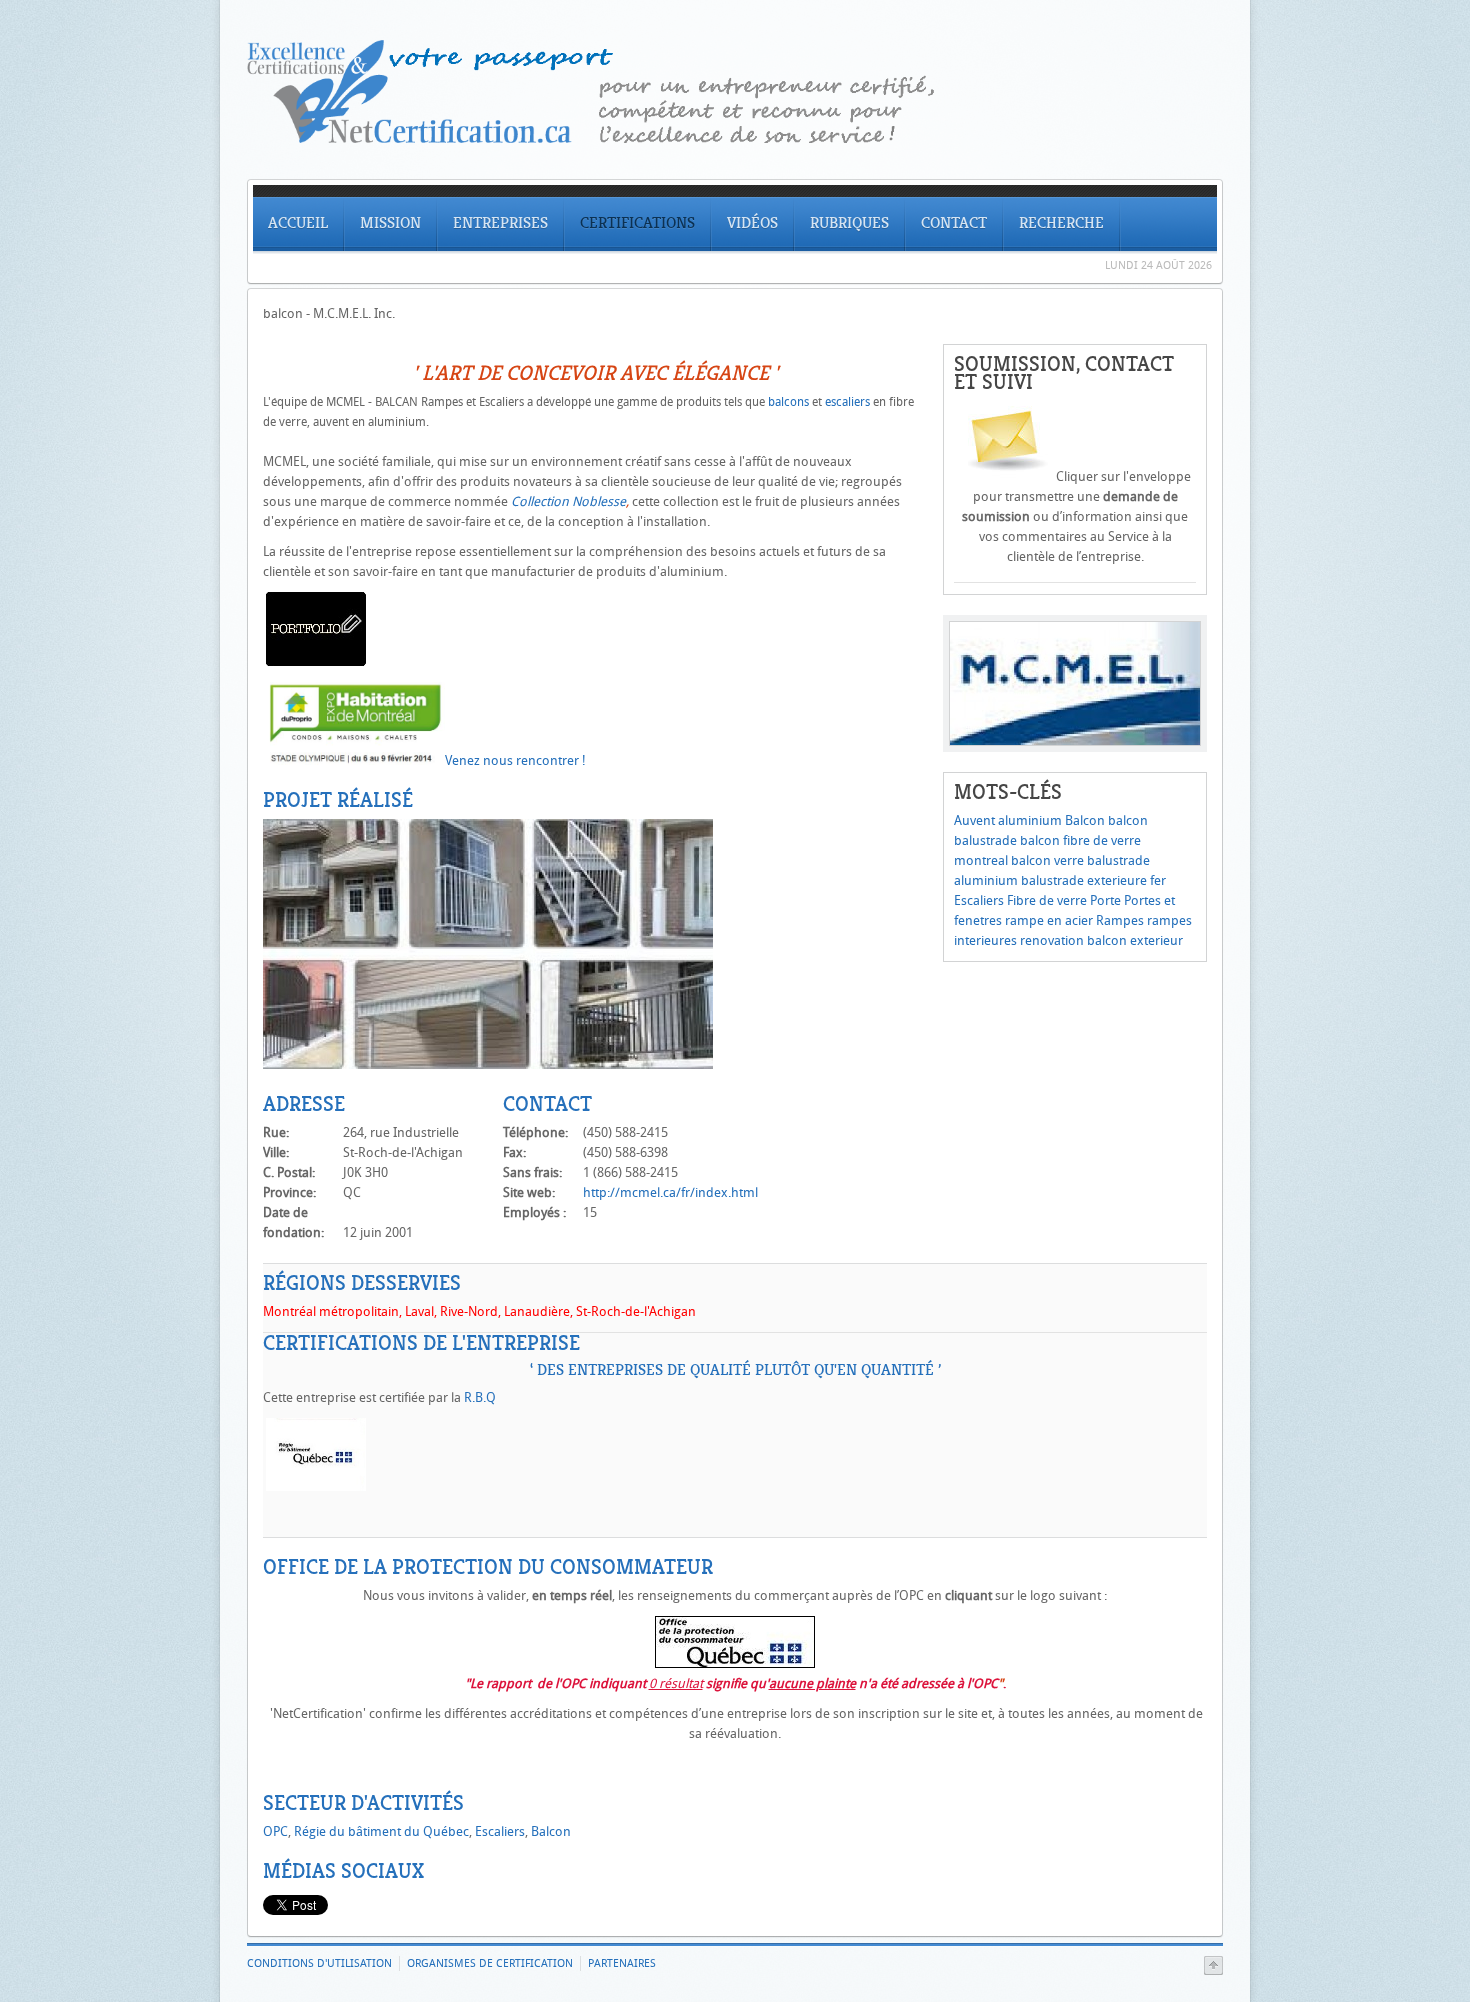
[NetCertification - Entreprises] (735, 138)
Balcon (1085, 820)
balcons (788, 402)
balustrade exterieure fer (1093, 880)
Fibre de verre (1047, 900)
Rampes (1120, 920)
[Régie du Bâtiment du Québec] (316, 1486)
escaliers (847, 402)
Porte (1105, 900)
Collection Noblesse (568, 501)
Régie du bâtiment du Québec (381, 1831)
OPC (275, 1831)
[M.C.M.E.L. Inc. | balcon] (488, 1064)
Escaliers (979, 900)
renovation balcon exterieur (1101, 940)
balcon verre (1047, 860)
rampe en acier (1049, 920)
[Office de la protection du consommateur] (735, 1663)
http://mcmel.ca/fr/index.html (670, 1192)
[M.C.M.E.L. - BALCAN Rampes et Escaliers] (316, 661)
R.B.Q (480, 1397)
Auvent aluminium (1008, 820)
